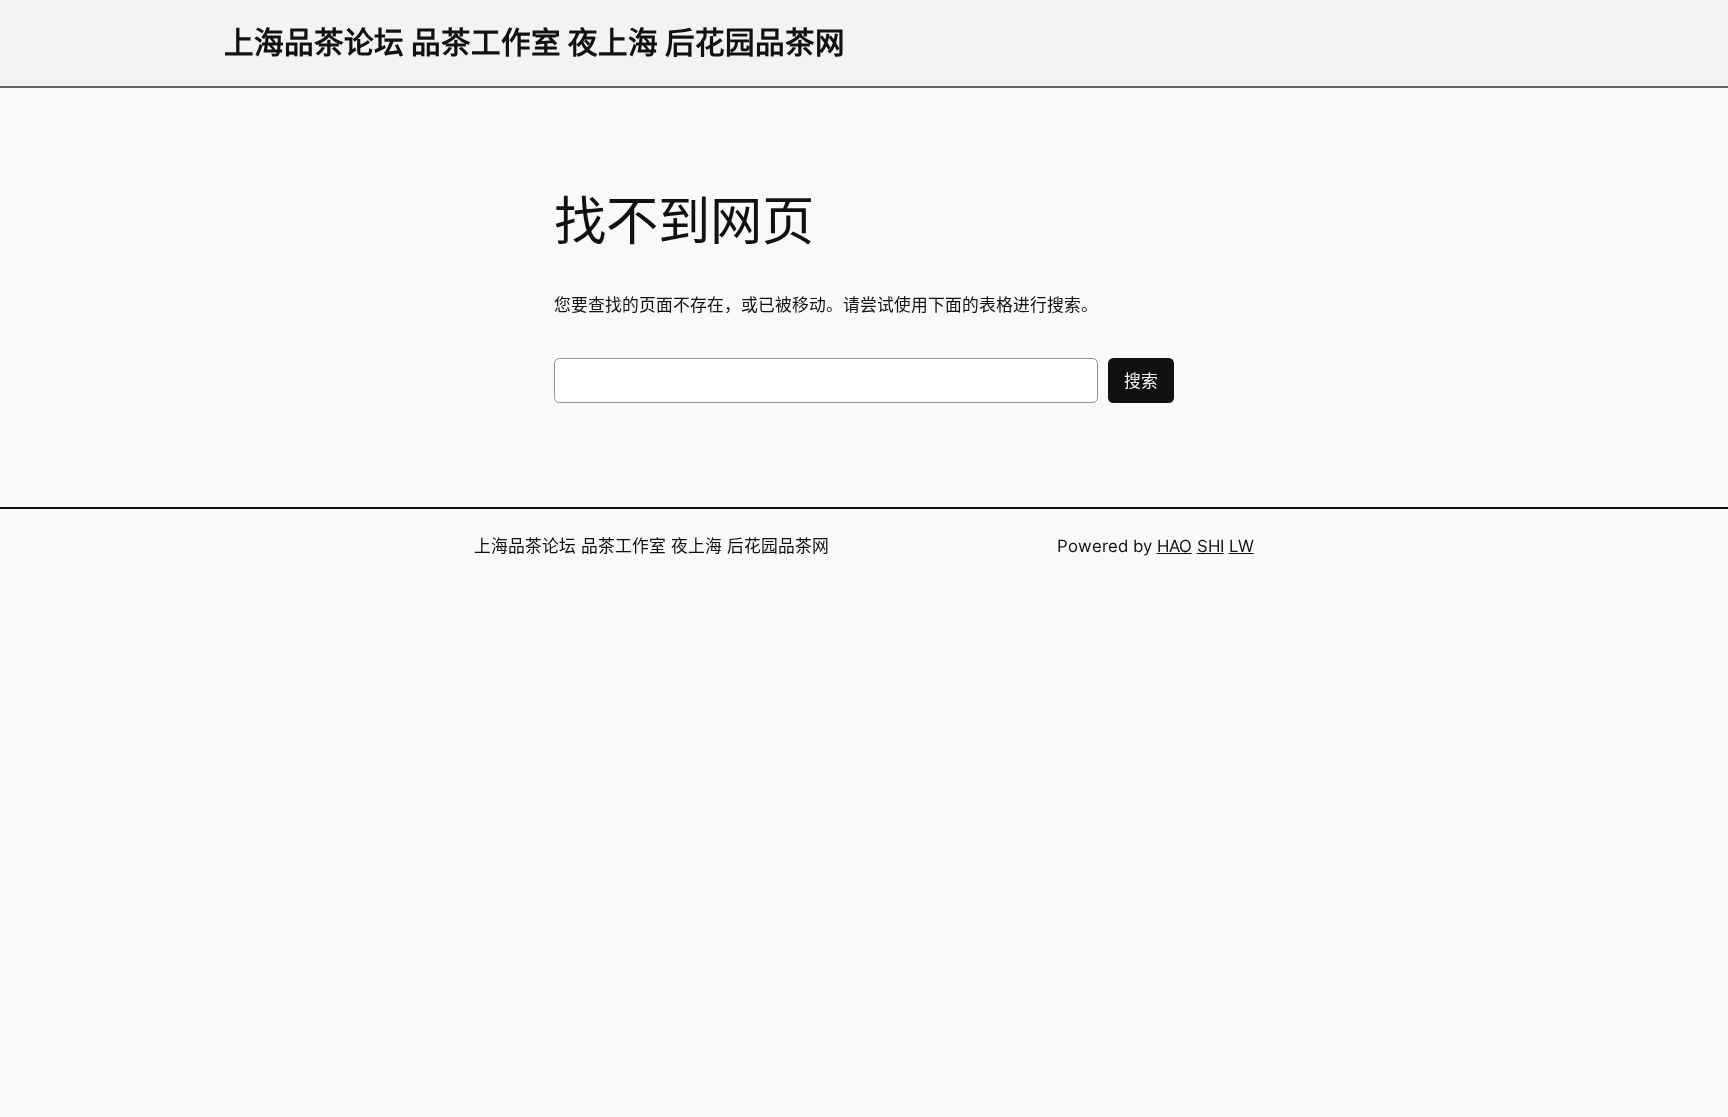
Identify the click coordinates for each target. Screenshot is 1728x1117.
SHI (1210, 546)
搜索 (1141, 381)
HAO (1174, 546)
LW (1241, 546)
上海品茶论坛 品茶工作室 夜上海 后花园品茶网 (534, 42)
